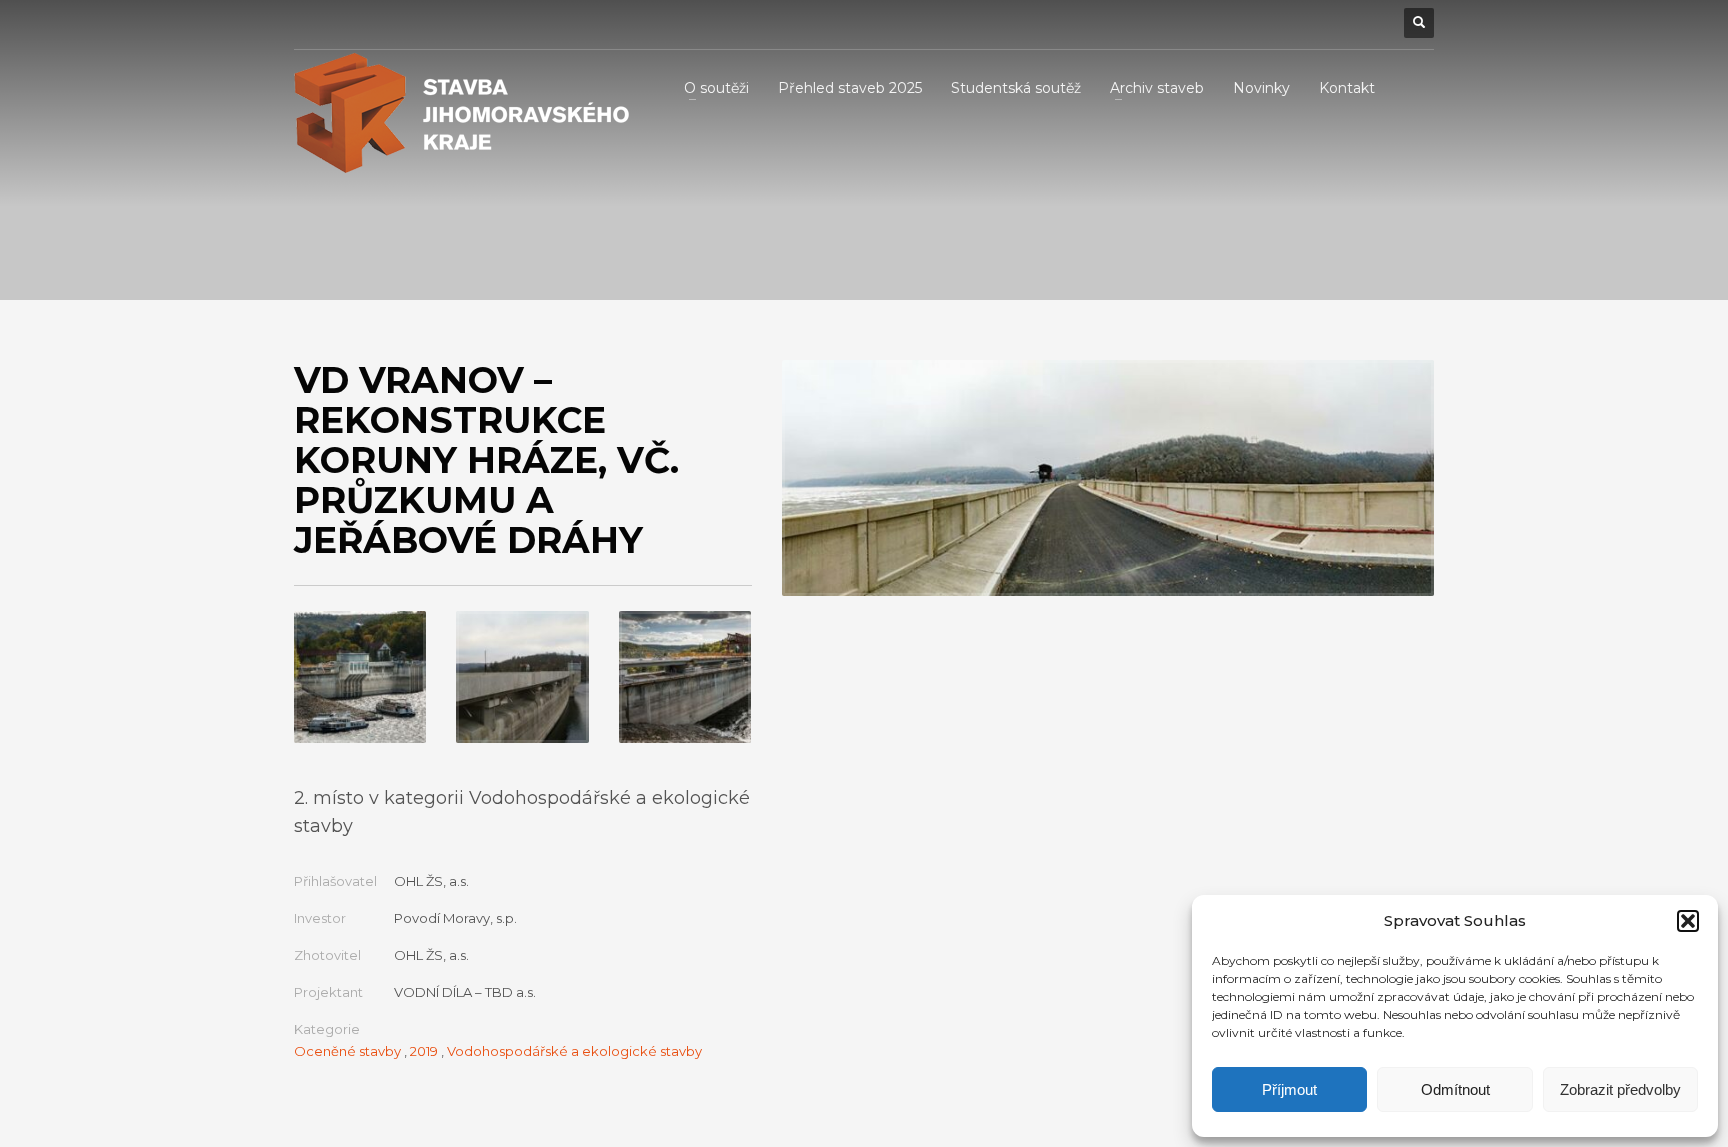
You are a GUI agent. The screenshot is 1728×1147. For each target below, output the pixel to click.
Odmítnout (1455, 1089)
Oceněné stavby (347, 1051)
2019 (424, 1051)
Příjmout (1289, 1089)
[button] (1688, 921)
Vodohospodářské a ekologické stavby (574, 1051)
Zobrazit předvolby (1620, 1089)
